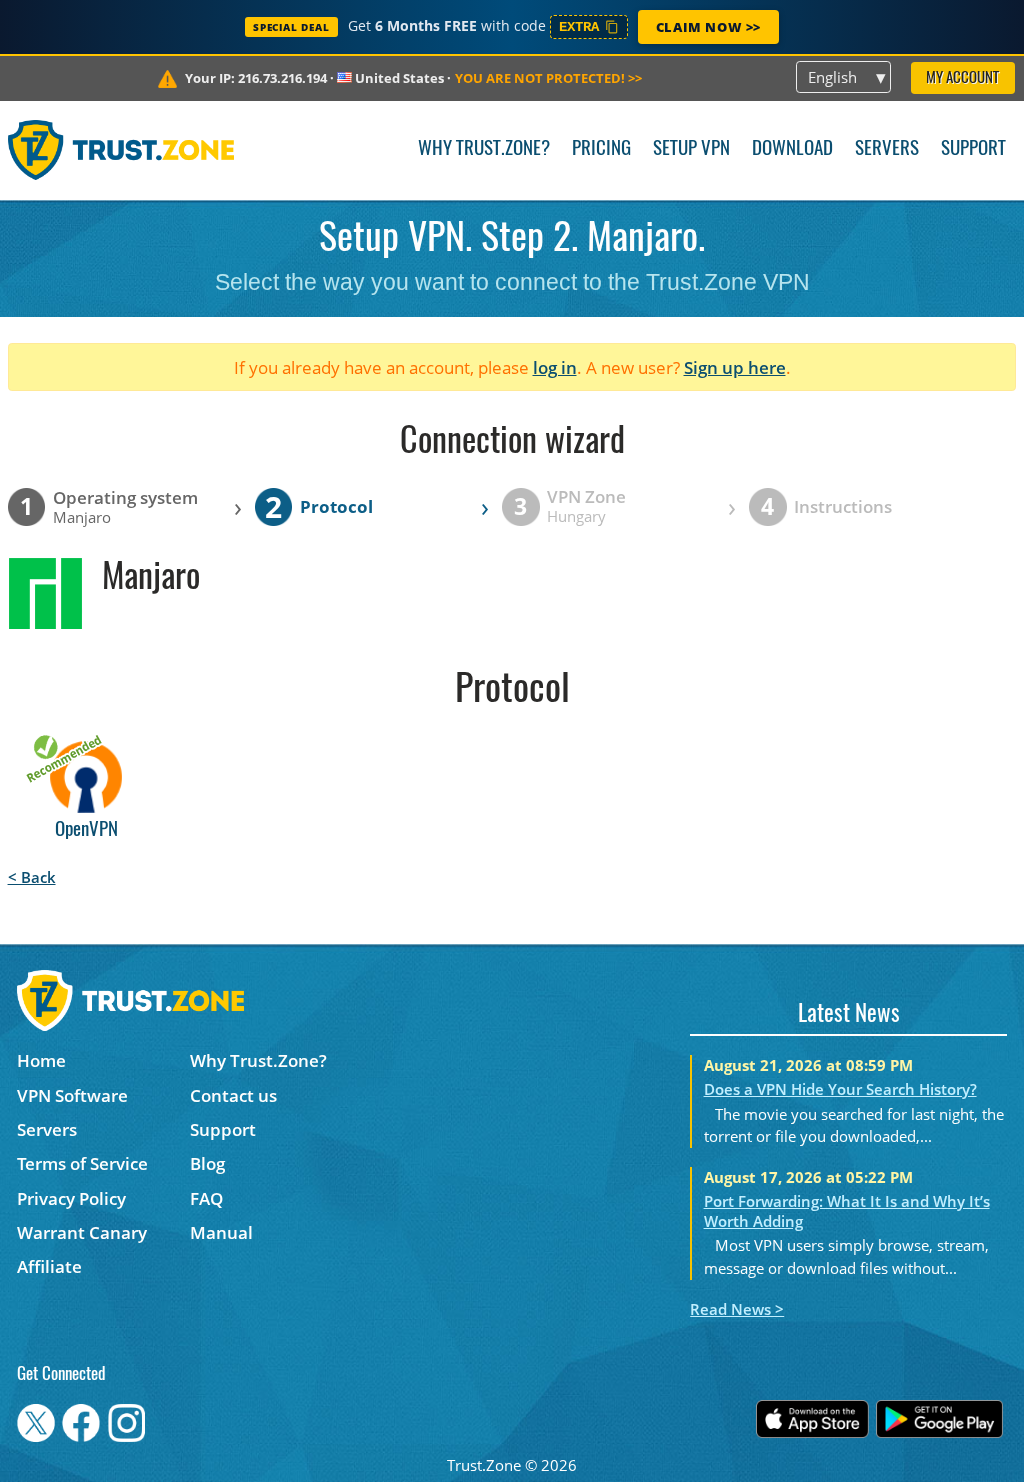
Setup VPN (691, 149)
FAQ (206, 1198)
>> (548, 78)
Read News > (737, 1309)
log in (555, 367)
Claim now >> (708, 27)
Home (41, 1060)
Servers (887, 149)
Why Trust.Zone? (484, 149)
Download (792, 149)
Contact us (233, 1095)
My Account (962, 78)
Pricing (601, 149)
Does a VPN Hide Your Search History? (840, 1089)
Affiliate (49, 1266)
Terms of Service (82, 1163)
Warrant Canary (82, 1232)
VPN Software (72, 1095)
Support (973, 149)
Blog (207, 1163)
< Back (32, 877)
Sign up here (735, 367)
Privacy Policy (71, 1198)
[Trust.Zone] (121, 150)
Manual (221, 1232)
